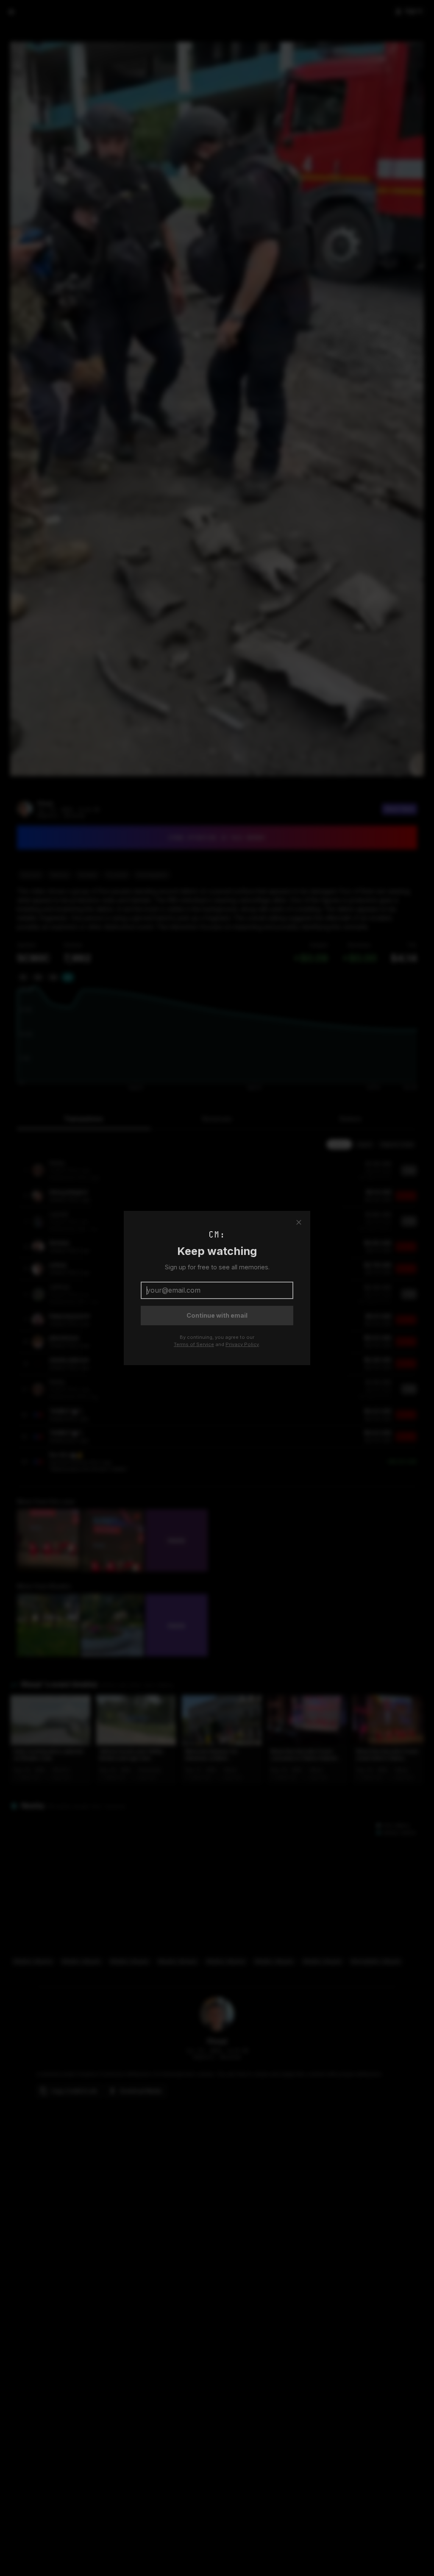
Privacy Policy (242, 1344)
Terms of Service (194, 1344)
